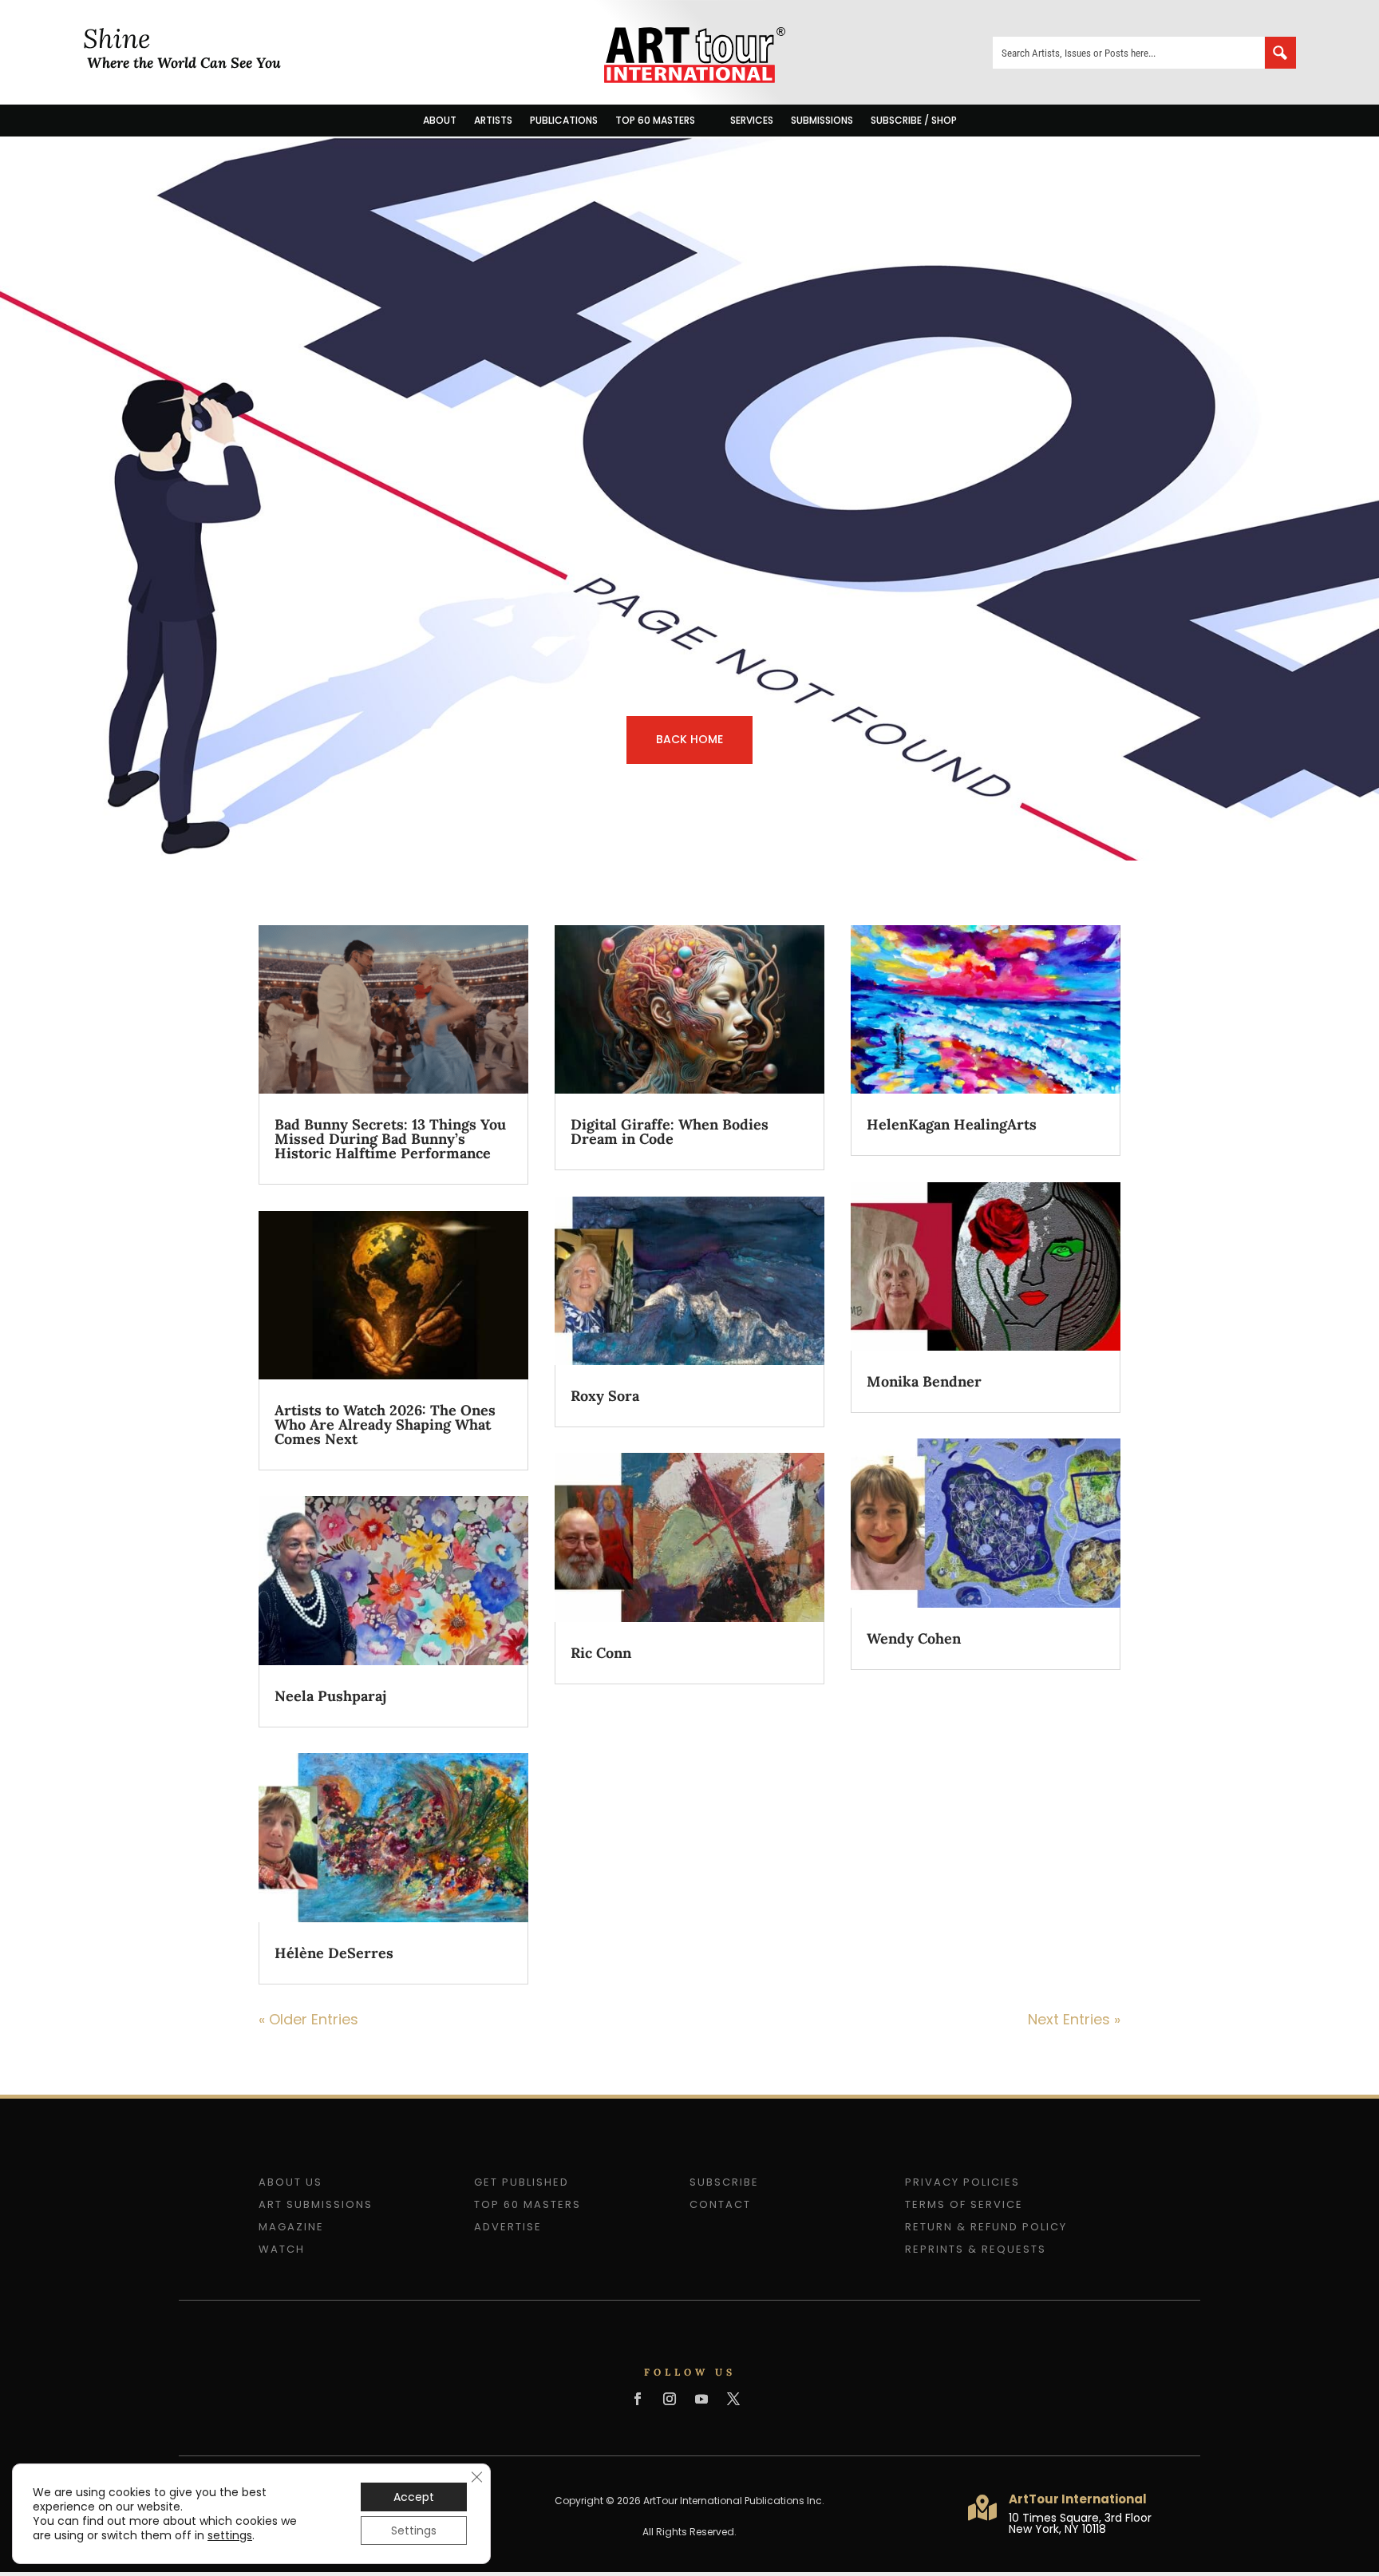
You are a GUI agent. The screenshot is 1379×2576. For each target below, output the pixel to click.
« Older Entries (308, 2019)
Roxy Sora (605, 1396)
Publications (564, 120)
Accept (414, 2497)
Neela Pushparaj (330, 1696)
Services (752, 120)
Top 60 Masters (655, 120)
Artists (493, 120)
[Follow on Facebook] (638, 2399)
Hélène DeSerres (334, 1953)
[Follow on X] (733, 2399)
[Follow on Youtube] (701, 2399)
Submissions (822, 120)
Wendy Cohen (914, 1638)
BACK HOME (689, 739)
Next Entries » (1074, 2019)
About (440, 120)
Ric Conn (601, 1653)
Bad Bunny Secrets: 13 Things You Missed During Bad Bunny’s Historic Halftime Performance (390, 1139)
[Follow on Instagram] (670, 2399)
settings (230, 2535)
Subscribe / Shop (914, 120)
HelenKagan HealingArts (952, 1124)
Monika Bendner (924, 1381)
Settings (414, 2530)
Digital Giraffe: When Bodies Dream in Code (670, 1132)
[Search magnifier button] (1280, 53)
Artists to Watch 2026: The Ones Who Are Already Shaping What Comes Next (385, 1425)
